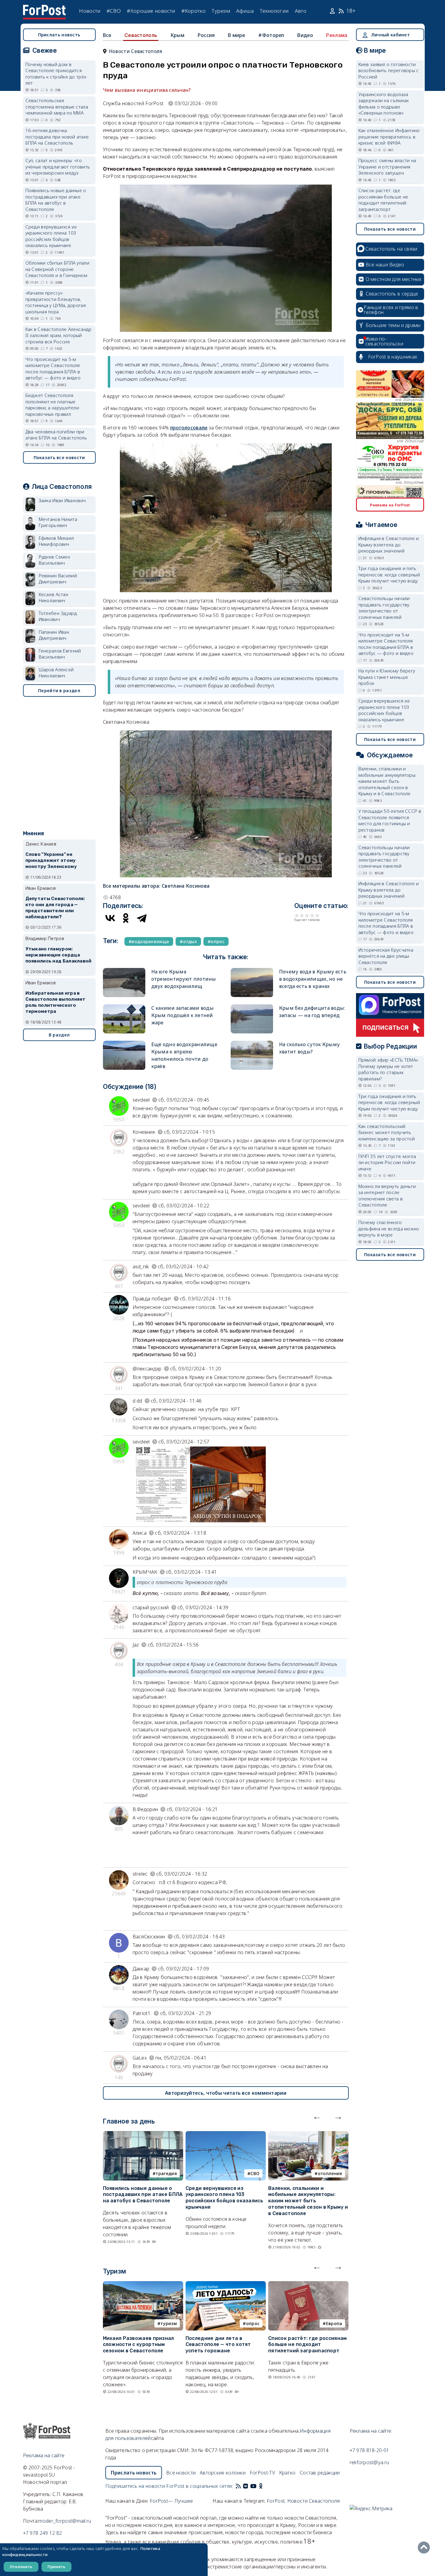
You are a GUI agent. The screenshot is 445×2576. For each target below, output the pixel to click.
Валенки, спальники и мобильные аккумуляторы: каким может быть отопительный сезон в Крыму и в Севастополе (308, 2201)
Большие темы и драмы (393, 325)
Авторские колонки (223, 2473)
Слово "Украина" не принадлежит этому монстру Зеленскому (51, 860)
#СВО (114, 11)
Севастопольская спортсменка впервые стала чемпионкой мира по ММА (57, 107)
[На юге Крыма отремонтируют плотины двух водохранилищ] (124, 971)
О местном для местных (394, 279)
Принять (56, 2567)
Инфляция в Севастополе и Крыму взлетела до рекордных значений (389, 544)
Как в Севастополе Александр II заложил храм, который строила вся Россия (59, 335)
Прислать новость (59, 35)
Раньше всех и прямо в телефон (391, 310)
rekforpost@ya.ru (369, 2462)
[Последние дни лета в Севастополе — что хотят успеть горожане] (226, 2285)
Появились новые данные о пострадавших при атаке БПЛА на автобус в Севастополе (143, 2195)
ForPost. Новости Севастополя (303, 2501)
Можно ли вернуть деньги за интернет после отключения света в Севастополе (387, 1196)
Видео (305, 35)
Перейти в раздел (59, 691)
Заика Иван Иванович (62, 500)
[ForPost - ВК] (246, 2486)
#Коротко (193, 11)
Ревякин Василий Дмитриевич (58, 579)
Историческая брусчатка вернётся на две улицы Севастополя (386, 956)
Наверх (425, 2548)
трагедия (166, 2173)
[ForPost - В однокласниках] (261, 2486)
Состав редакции (320, 2473)
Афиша (245, 11)
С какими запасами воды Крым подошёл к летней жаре (183, 1015)
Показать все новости (59, 457)
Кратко (287, 2473)
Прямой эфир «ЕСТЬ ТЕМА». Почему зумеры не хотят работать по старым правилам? (389, 1069)
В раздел (59, 1035)
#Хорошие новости (151, 11)
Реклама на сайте (44, 2455)
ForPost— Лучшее (171, 2501)
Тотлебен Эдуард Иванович (58, 616)
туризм (169, 2323)
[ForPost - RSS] (238, 2486)
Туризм (221, 11)
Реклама (337, 35)
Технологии (274, 11)
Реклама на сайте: (371, 2431)
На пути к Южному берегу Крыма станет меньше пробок (387, 677)
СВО (255, 2173)
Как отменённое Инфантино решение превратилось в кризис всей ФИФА (389, 137)
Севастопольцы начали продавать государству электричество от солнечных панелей (384, 608)
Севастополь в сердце (392, 294)
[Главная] (44, 8)
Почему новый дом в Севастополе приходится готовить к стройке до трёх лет (56, 74)
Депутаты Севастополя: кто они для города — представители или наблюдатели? (55, 908)
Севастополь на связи (391, 249)
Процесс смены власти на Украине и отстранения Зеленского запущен (387, 167)
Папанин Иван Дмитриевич (54, 635)
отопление (330, 2173)
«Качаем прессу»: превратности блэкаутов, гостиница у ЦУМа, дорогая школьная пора (56, 302)
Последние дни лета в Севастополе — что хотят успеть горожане (218, 2345)
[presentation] (317, 2116)
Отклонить (21, 2567)
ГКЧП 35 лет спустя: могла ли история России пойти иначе (387, 1162)
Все (107, 35)
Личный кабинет (391, 35)
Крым (177, 35)
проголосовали (189, 428)
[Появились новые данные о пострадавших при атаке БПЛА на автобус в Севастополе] (143, 2135)
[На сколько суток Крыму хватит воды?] (252, 1043)
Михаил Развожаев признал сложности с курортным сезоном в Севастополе (138, 2345)
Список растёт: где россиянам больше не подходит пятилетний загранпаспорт (307, 2345)
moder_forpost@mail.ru (65, 2521)
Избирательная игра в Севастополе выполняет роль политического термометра (56, 1002)
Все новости (181, 2473)
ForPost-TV (262, 2473)
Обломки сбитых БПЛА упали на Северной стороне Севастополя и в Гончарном (58, 269)
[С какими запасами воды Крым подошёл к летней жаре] (124, 1007)
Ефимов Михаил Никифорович (56, 541)
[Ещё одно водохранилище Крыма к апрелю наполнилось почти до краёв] (124, 1043)
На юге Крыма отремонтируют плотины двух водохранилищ (184, 979)
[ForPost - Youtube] (253, 2486)
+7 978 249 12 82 (43, 2533)
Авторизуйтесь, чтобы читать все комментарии (226, 2093)
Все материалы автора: (156, 886)
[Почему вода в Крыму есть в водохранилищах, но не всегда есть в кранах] (252, 971)
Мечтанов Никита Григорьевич (58, 522)
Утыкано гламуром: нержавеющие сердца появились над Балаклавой (59, 955)
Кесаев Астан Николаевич (54, 597)
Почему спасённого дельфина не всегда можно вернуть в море (389, 1228)
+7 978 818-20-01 (369, 2450)
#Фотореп (271, 35)
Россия (206, 35)
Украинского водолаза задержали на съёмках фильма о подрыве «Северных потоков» (384, 104)
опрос (253, 2323)
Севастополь (141, 35)
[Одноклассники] (126, 918)
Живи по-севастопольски (384, 341)
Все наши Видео (385, 265)
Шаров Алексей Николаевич (56, 673)
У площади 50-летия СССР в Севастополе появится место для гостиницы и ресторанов (390, 820)
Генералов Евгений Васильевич (60, 654)
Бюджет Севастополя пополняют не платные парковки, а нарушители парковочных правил (52, 405)
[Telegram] (142, 918)
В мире (237, 35)
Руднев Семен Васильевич (54, 560)
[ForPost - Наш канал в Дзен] (265, 2486)
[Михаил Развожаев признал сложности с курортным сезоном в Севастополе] (143, 2285)
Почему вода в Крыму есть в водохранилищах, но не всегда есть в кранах (313, 979)
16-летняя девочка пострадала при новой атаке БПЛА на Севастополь (57, 137)
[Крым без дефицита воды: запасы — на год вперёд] (252, 1007)
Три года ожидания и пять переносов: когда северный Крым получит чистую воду (389, 574)
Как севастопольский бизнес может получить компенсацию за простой (387, 1132)
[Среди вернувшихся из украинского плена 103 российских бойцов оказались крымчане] (226, 2135)
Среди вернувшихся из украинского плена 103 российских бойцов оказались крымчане (224, 2198)
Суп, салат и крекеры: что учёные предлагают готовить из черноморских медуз (58, 167)
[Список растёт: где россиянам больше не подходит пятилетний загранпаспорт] (308, 2285)
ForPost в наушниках (393, 357)
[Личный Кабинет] (333, 11)
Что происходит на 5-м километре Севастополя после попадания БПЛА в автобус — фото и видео (53, 369)
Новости (90, 11)
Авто (301, 11)
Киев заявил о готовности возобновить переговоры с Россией (389, 70)
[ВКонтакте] (110, 918)
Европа (334, 2323)
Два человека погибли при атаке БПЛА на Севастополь (56, 435)
